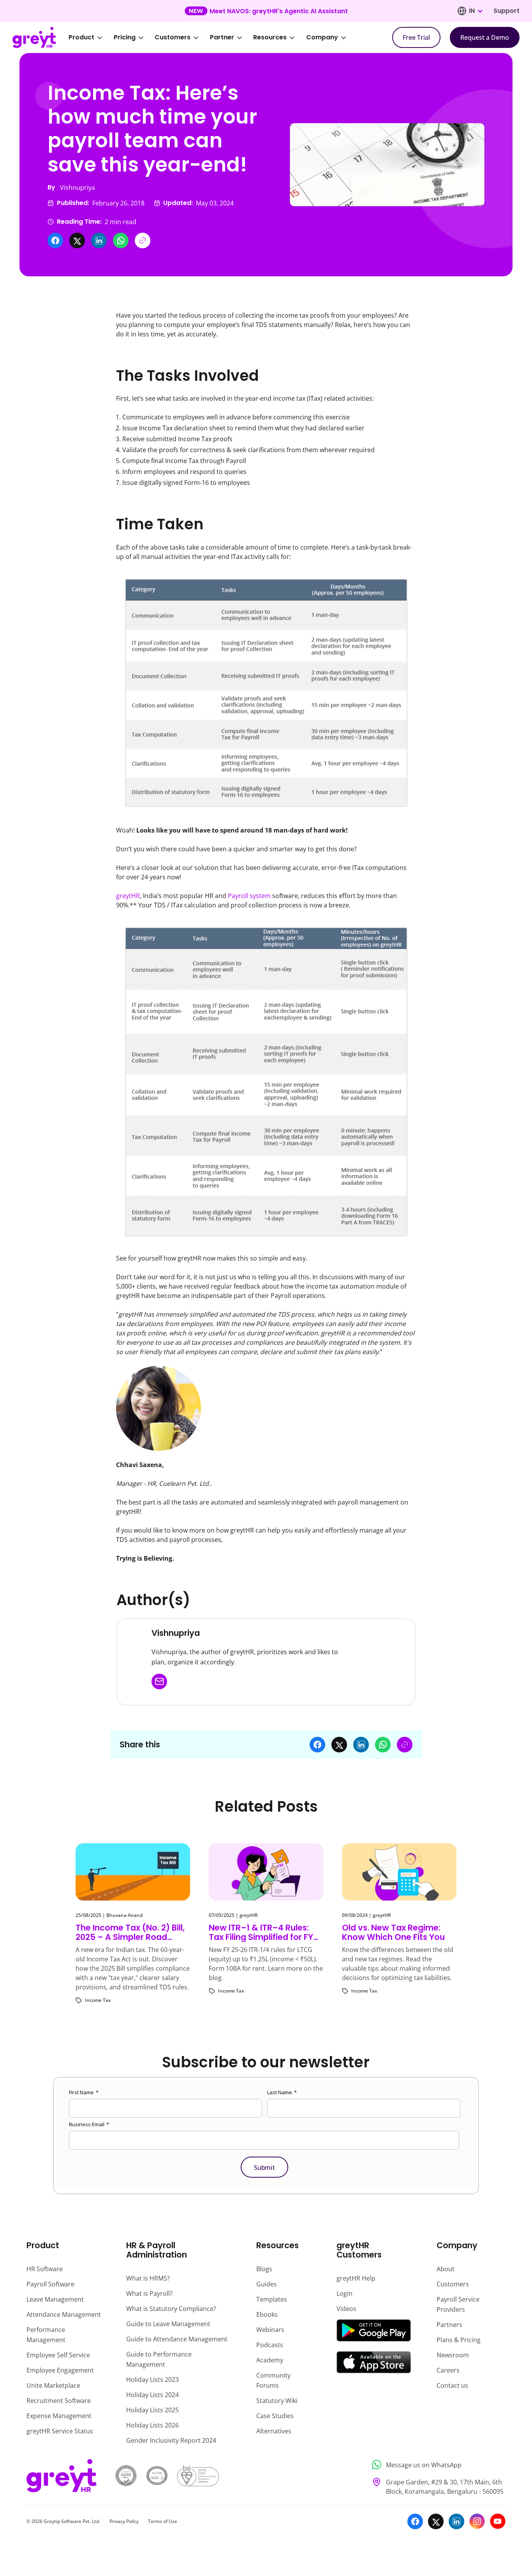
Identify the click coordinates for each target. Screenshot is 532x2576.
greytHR (128, 896)
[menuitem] (91, 37)
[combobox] (476, 11)
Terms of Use (163, 2521)
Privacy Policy (124, 2521)
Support (506, 11)
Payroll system (249, 896)
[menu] (213, 37)
